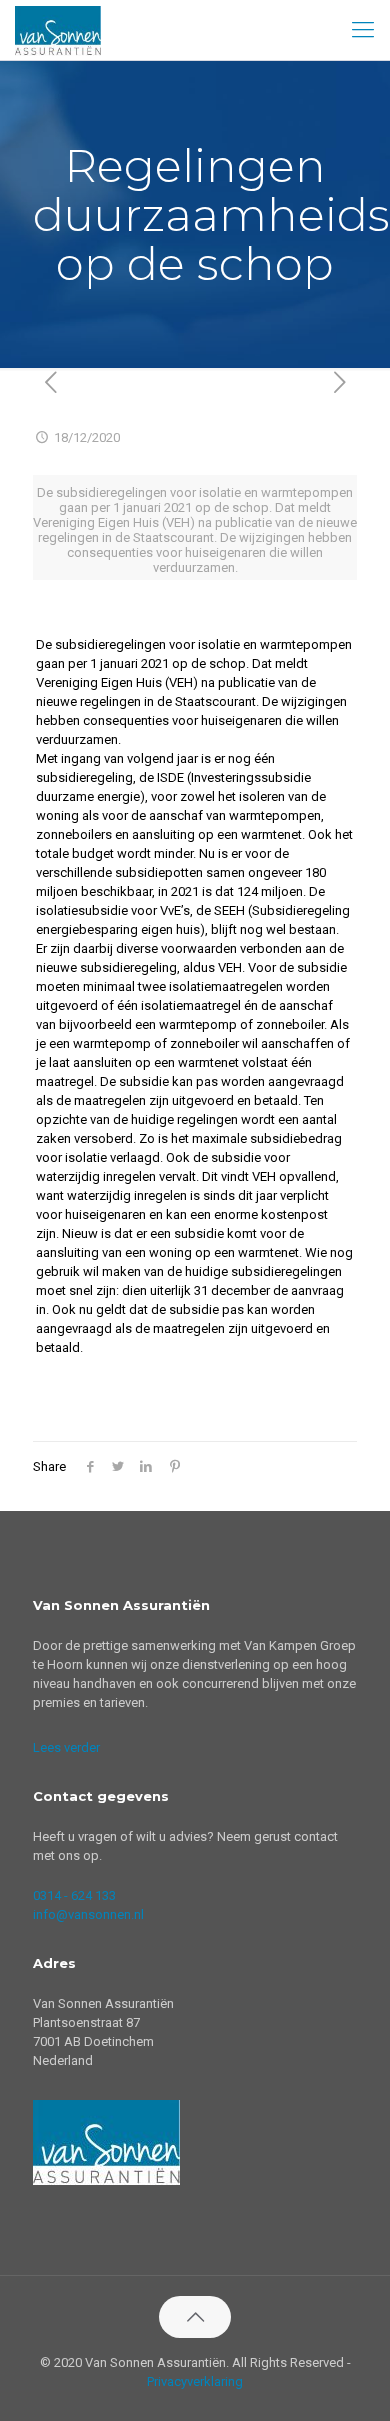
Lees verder (66, 1747)
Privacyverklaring (195, 2381)
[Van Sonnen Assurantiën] (58, 30)
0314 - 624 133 (74, 1895)
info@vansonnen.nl (88, 1914)
